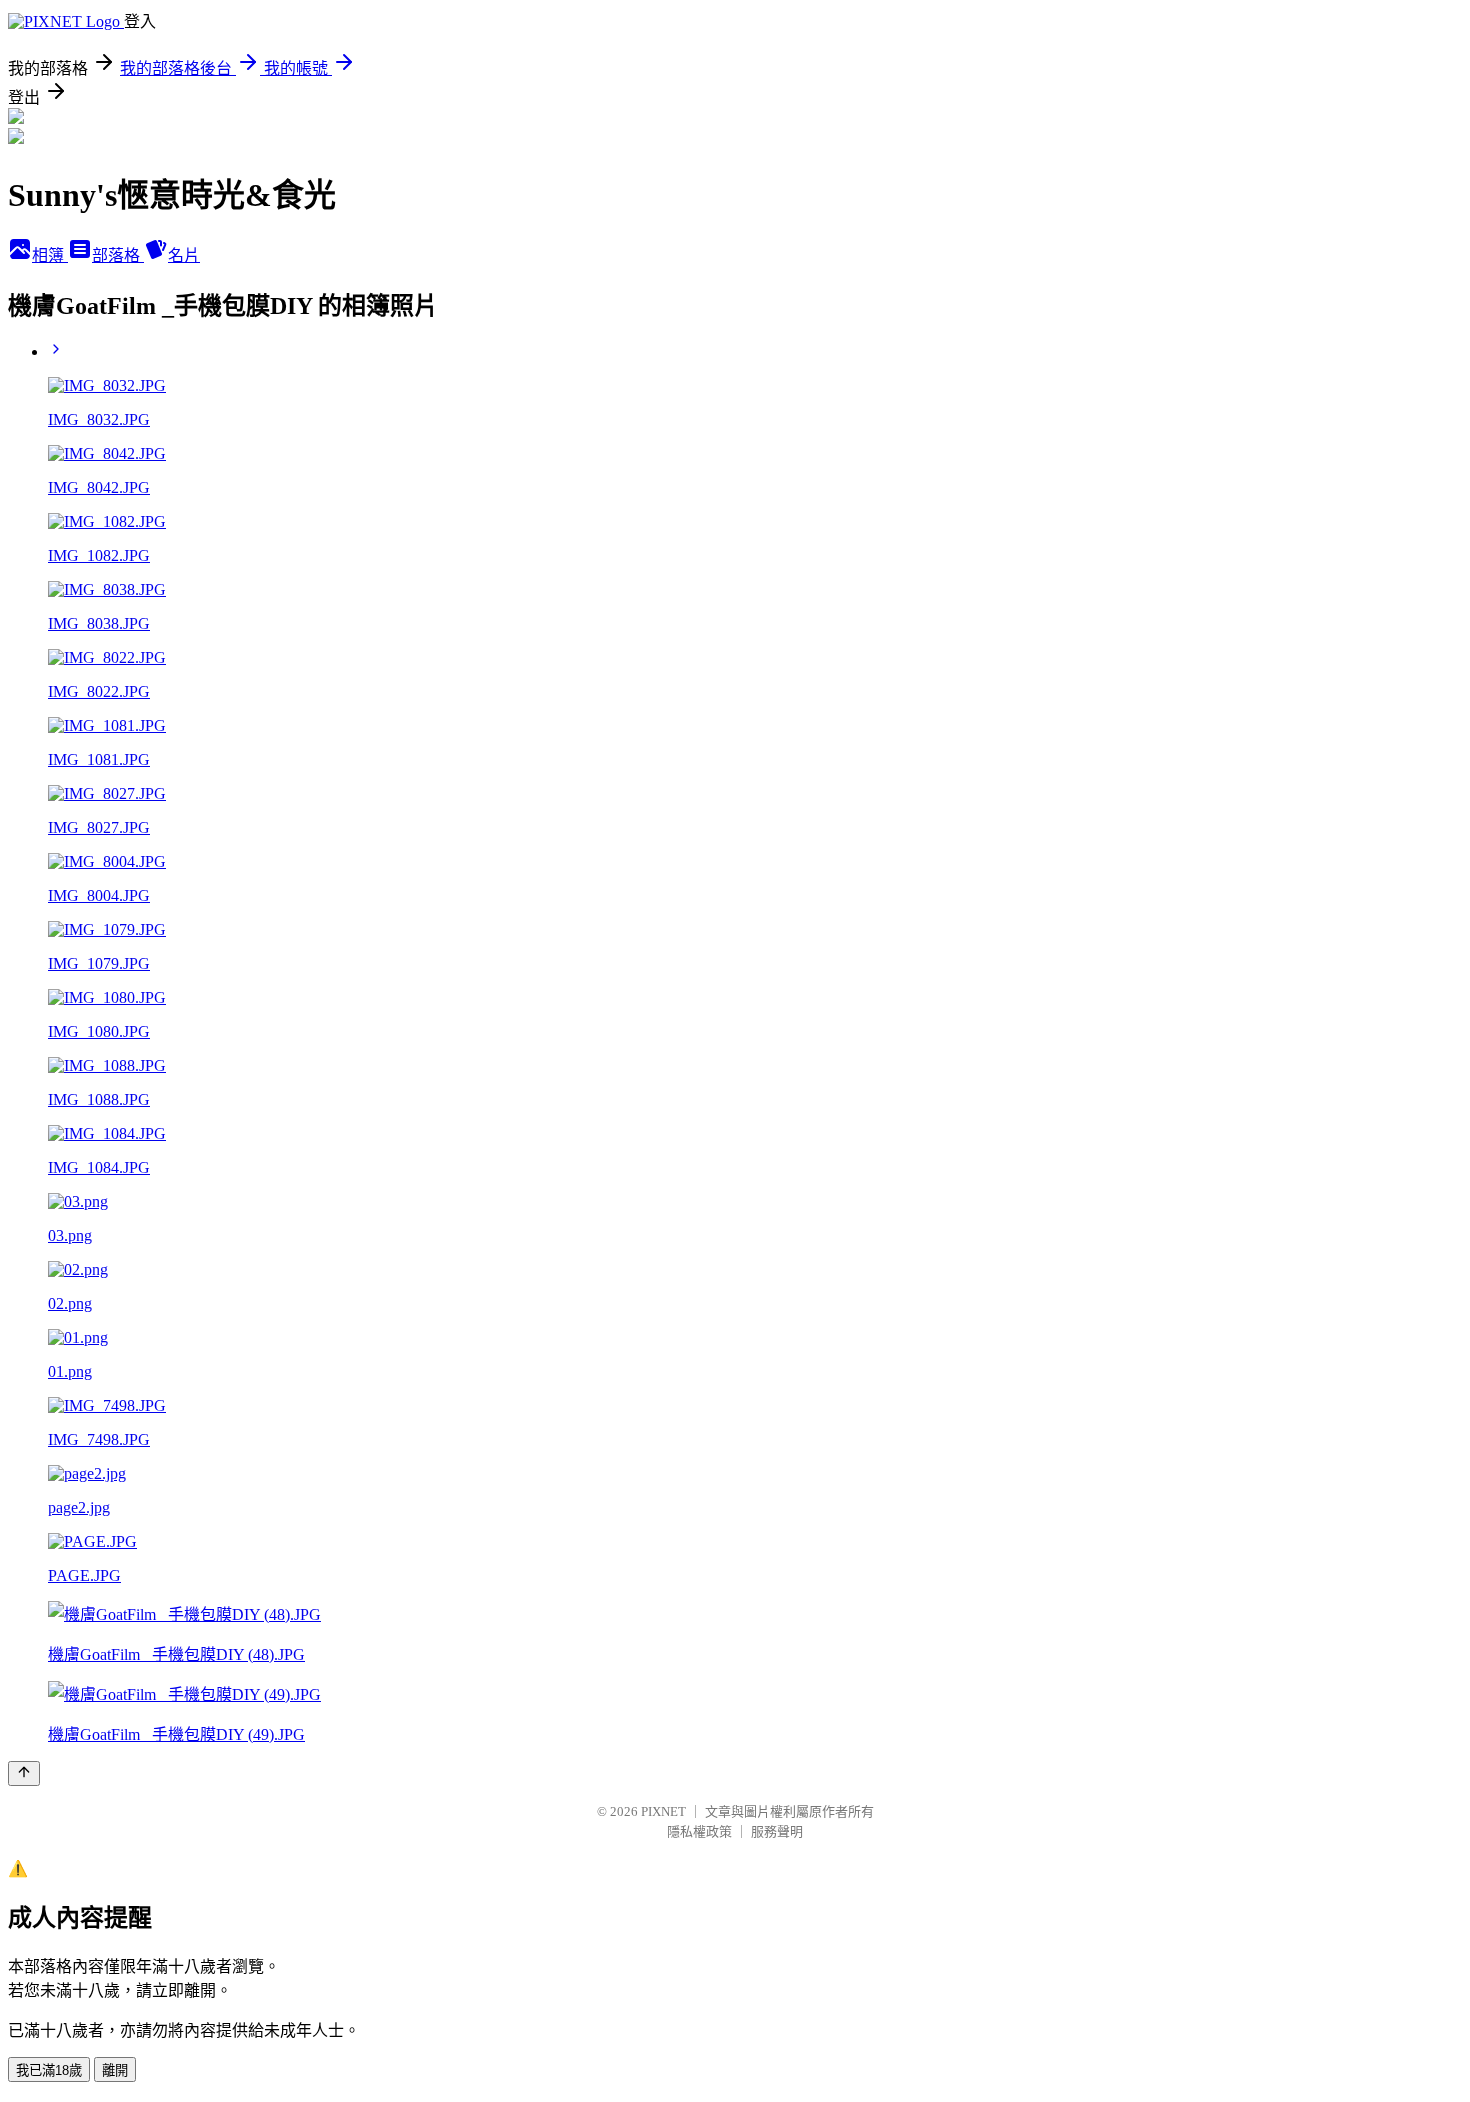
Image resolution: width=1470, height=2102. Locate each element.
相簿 (50, 255)
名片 (184, 255)
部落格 (118, 255)
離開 (115, 2070)
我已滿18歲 (49, 2070)
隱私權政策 (699, 1831)
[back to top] (24, 1773)
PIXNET (663, 1811)
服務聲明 (777, 1831)
